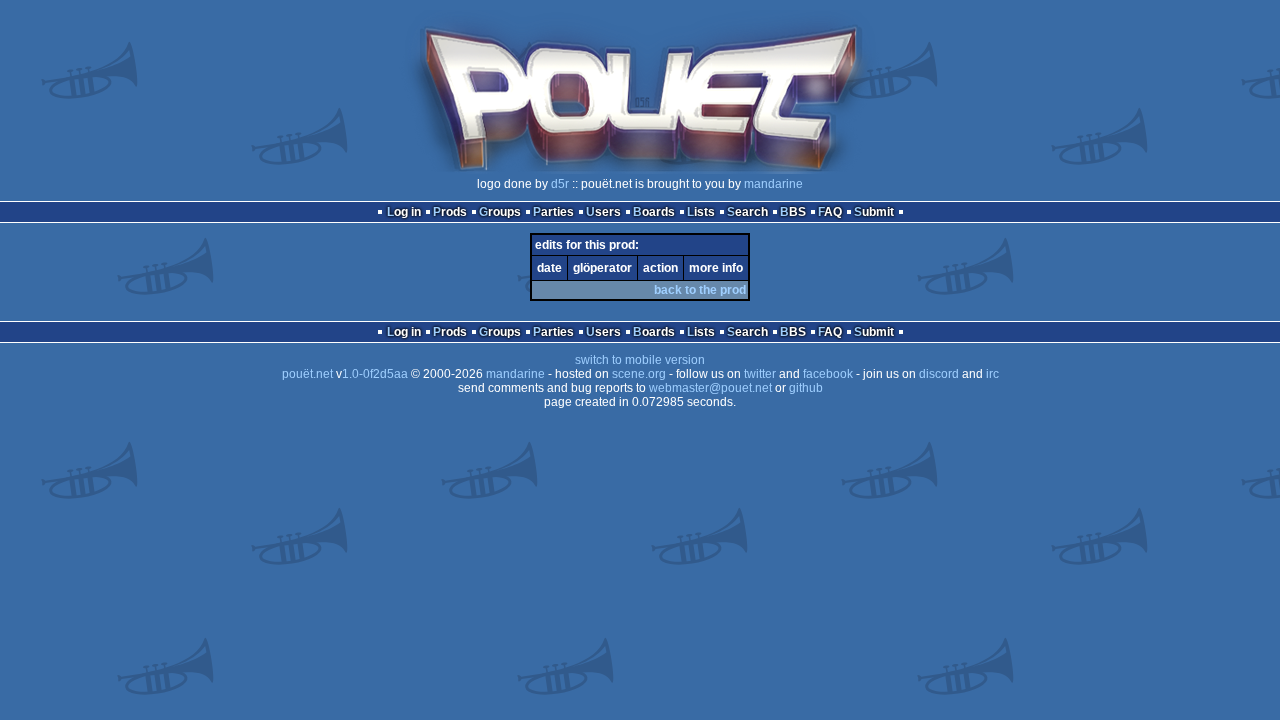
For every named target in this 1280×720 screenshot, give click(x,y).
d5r (560, 184)
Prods (450, 212)
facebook (828, 374)
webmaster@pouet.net (710, 388)
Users (603, 212)
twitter (760, 374)
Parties (553, 212)
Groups (500, 212)
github (806, 388)
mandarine (773, 184)
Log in (404, 212)
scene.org (639, 374)
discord (939, 374)
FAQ (830, 212)
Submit (874, 212)
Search (747, 212)
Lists (701, 212)
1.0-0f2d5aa (375, 374)
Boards (654, 212)
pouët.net (307, 374)
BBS (793, 212)
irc (992, 374)
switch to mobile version (640, 360)
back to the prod (700, 290)
